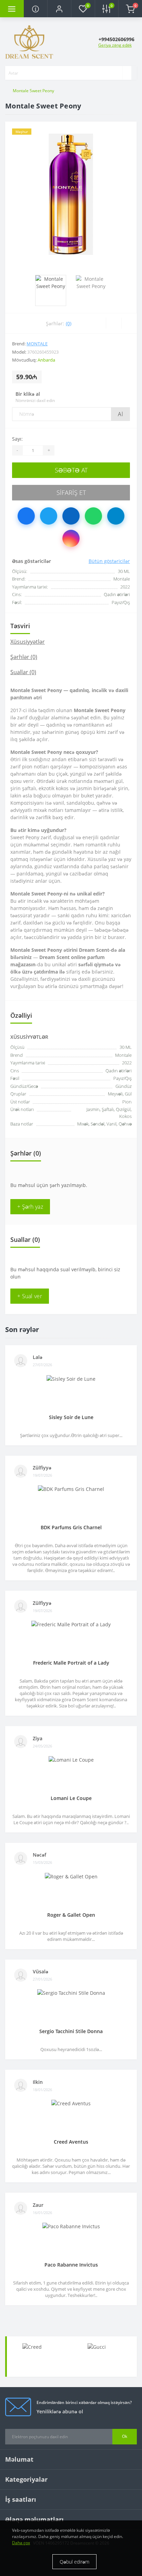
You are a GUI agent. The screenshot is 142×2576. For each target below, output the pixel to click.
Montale (37, 344)
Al (120, 414)
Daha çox (21, 2543)
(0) (69, 323)
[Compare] (129, 323)
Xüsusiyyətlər (28, 642)
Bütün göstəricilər (109, 561)
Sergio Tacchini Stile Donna (71, 2031)
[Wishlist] (114, 323)
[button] (59, 9)
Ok (125, 2436)
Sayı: (17, 439)
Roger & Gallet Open (71, 1915)
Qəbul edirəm (74, 2562)
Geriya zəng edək (115, 45)
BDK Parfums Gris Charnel (71, 1527)
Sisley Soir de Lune (71, 1417)
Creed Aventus (71, 2142)
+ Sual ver (30, 1296)
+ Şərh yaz (30, 1207)
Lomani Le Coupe (71, 1798)
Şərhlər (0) (24, 657)
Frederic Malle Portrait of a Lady (71, 1663)
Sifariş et (71, 492)
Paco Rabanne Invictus (71, 2265)
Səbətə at (71, 470)
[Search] (127, 73)
